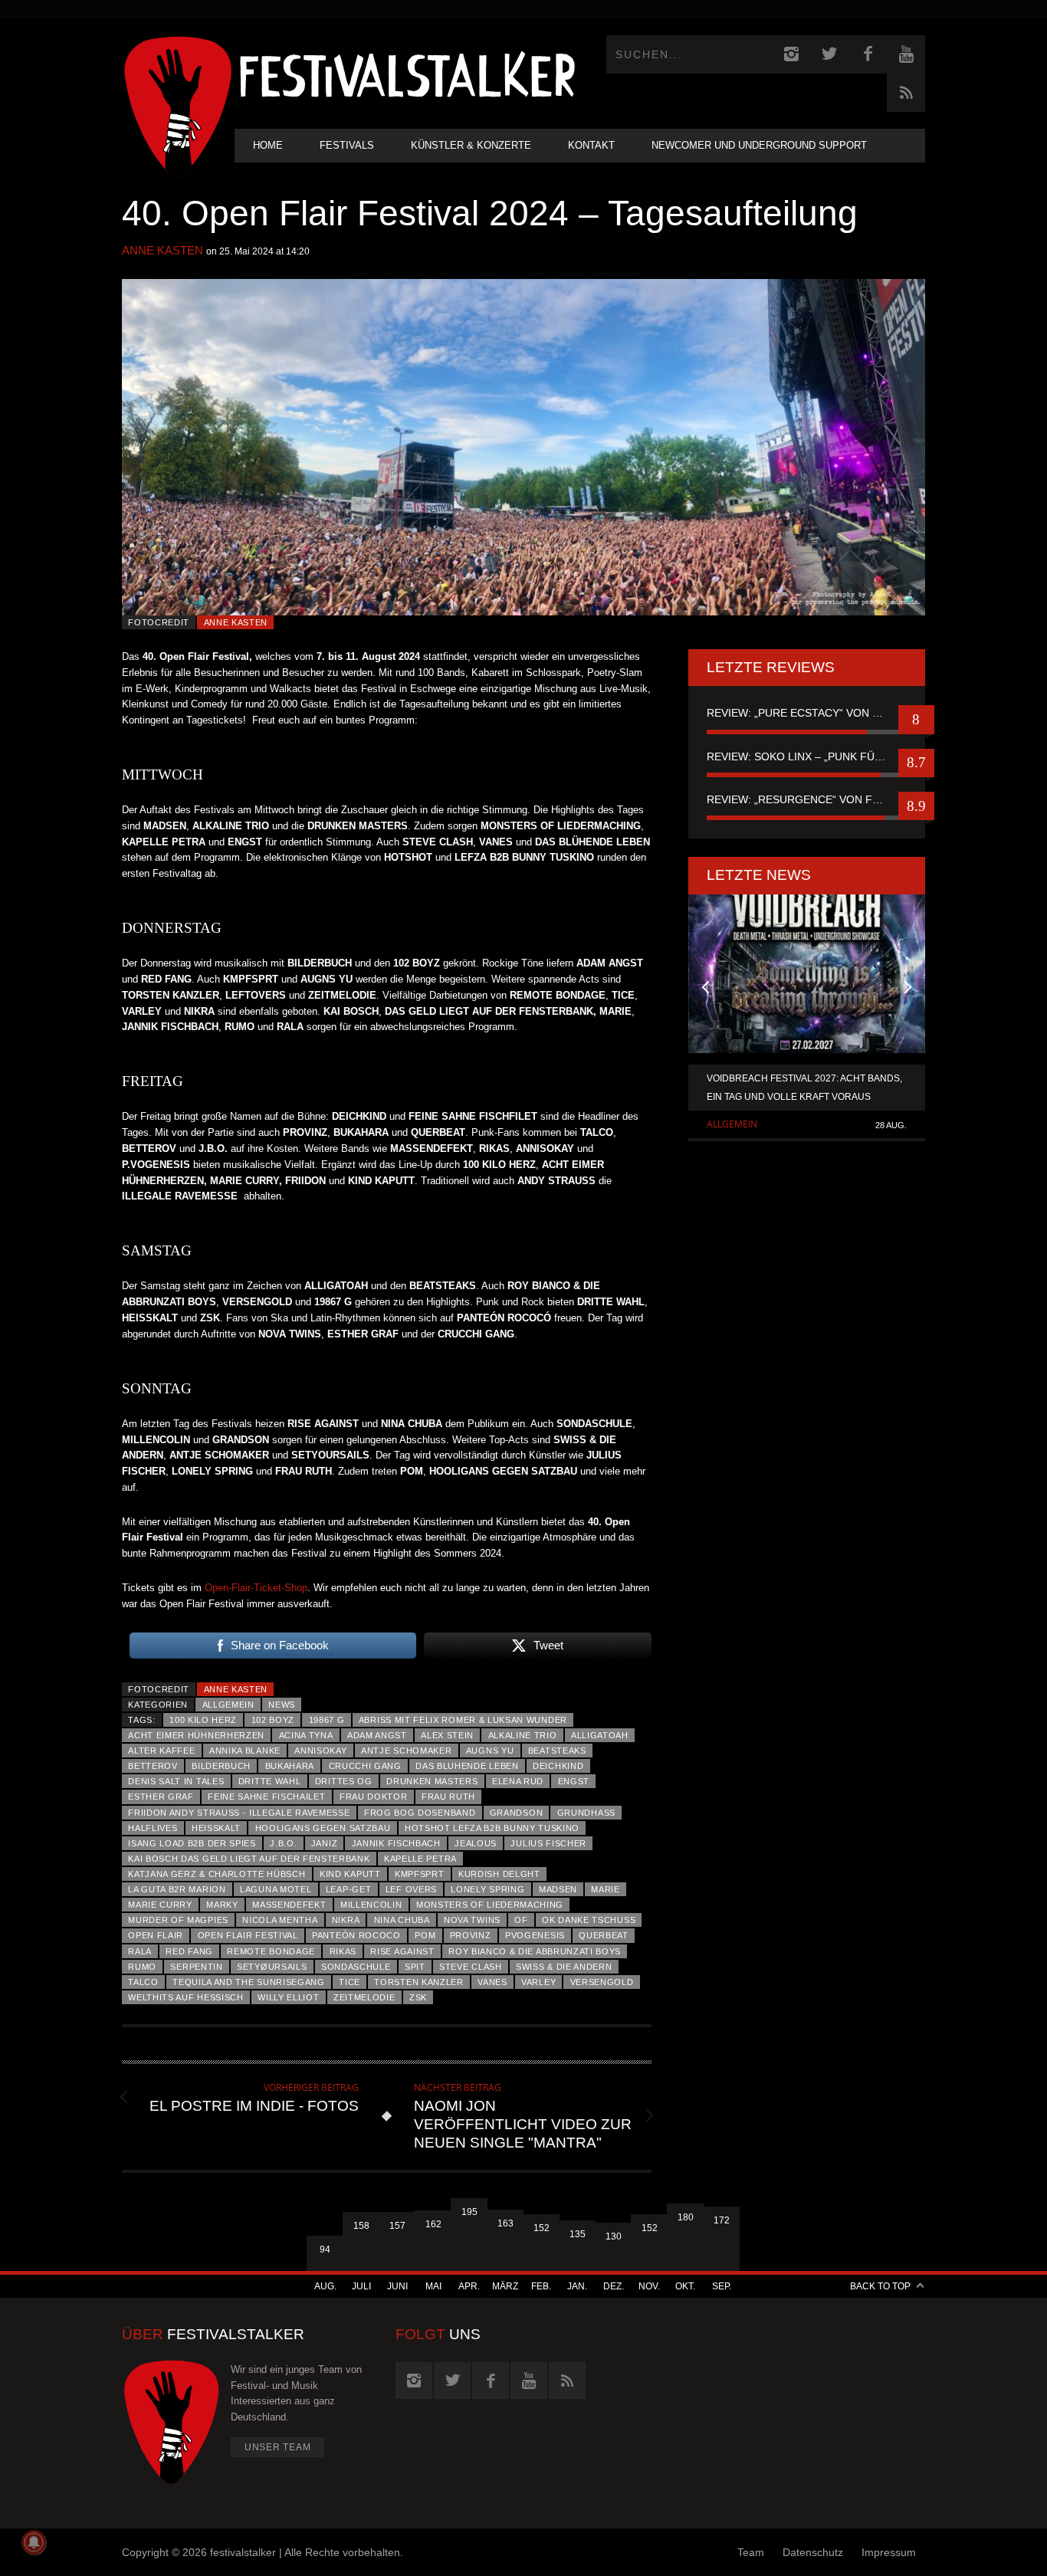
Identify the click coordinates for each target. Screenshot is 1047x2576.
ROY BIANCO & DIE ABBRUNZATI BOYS (535, 1951)
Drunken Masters (432, 1781)
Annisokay (320, 1751)
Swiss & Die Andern (564, 1967)
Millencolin (371, 1905)
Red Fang (189, 1951)
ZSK (418, 1997)
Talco (143, 1982)
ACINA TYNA (306, 1735)
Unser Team (278, 2447)
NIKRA (346, 1920)
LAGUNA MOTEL (276, 1889)
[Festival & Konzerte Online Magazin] (407, 73)
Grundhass (586, 1813)
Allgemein (228, 1705)
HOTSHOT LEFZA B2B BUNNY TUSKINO (492, 1828)
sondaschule (356, 1967)
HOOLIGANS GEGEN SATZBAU (323, 1828)
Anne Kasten (162, 250)
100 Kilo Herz (203, 1720)
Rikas (343, 1951)
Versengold (602, 1982)
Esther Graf (161, 1797)
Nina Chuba (402, 1920)
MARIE (605, 1889)
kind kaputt (350, 1874)
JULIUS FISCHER (548, 1843)
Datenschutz (813, 2552)
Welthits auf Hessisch (185, 1997)
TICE (350, 1982)
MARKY (222, 1905)
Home (268, 145)
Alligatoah (600, 1735)
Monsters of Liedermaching (490, 1905)
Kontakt (591, 145)
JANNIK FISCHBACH (396, 1843)
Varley (538, 1982)
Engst (574, 1781)
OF (521, 1920)
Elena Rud (518, 1781)
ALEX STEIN (447, 1735)
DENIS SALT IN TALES (176, 1781)
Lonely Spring (487, 1889)
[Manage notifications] (34, 2542)
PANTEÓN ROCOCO (356, 1935)
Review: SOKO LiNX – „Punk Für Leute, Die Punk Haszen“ (807, 756)
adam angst (377, 1735)
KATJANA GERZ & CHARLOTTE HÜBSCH (217, 1874)
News (282, 1705)
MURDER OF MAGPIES (178, 1920)
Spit (415, 1967)
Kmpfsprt (420, 1874)
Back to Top (880, 2286)
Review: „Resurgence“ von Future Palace (807, 799)
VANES (492, 1982)
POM (425, 1935)
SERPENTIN (196, 1967)
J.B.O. (283, 1843)
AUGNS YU (490, 1751)
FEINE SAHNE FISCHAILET (266, 1797)
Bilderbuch (221, 1766)
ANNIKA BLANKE (245, 1751)
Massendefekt (289, 1905)
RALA (140, 1951)
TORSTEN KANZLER (418, 1982)
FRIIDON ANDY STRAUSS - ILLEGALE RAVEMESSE (239, 1813)
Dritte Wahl (270, 1781)
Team (751, 2552)
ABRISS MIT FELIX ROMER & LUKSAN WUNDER (463, 1720)
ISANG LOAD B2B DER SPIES (192, 1843)
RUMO (142, 1967)
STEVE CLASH (471, 1967)
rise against (402, 1951)
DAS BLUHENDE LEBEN (467, 1766)
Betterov (153, 1766)
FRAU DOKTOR (374, 1797)
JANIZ (324, 1843)
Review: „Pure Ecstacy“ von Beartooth (807, 713)
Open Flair (156, 1935)
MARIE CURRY (160, 1905)
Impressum (889, 2552)
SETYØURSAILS (272, 1967)
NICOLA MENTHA (280, 1920)
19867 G (327, 1720)
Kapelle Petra (420, 1859)
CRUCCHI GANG (365, 1766)
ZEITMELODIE (364, 1997)
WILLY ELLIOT (288, 1997)
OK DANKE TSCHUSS (589, 1920)
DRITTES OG (344, 1781)
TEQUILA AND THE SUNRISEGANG (249, 1982)
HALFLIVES (153, 1828)
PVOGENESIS (535, 1935)
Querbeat (604, 1935)
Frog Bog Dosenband (420, 1813)
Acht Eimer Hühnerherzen (196, 1735)
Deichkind (558, 1766)
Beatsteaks (557, 1751)
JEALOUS (476, 1843)
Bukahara (290, 1766)
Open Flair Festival (248, 1935)
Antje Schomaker (406, 1751)
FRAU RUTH (448, 1797)
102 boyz (273, 1720)
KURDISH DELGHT (499, 1874)
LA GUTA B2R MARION (177, 1889)
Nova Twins (472, 1920)
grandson (517, 1813)
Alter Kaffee (161, 1751)
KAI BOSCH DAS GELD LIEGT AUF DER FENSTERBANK (249, 1859)
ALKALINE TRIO (523, 1735)
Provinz (471, 1935)
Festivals (347, 145)
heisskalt (216, 1828)
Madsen (558, 1889)
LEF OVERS (411, 1889)
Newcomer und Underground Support (759, 145)
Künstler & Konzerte (471, 145)
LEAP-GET (349, 1889)
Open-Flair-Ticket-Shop (256, 1588)
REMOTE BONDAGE (271, 1951)
